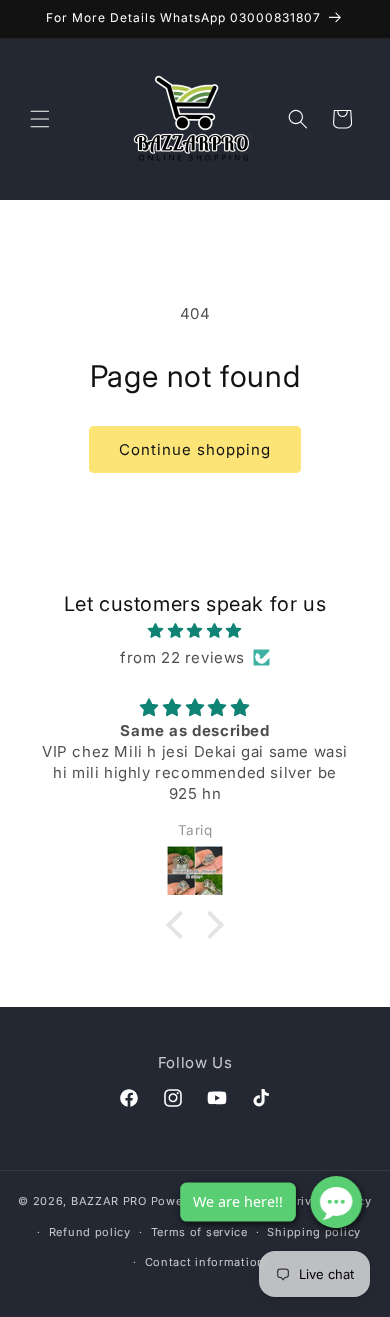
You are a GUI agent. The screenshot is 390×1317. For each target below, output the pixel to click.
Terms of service (199, 1232)
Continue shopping (195, 449)
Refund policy (90, 1232)
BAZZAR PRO (109, 1201)
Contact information (205, 1262)
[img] (195, 630)
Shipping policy (314, 1232)
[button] (40, 119)
